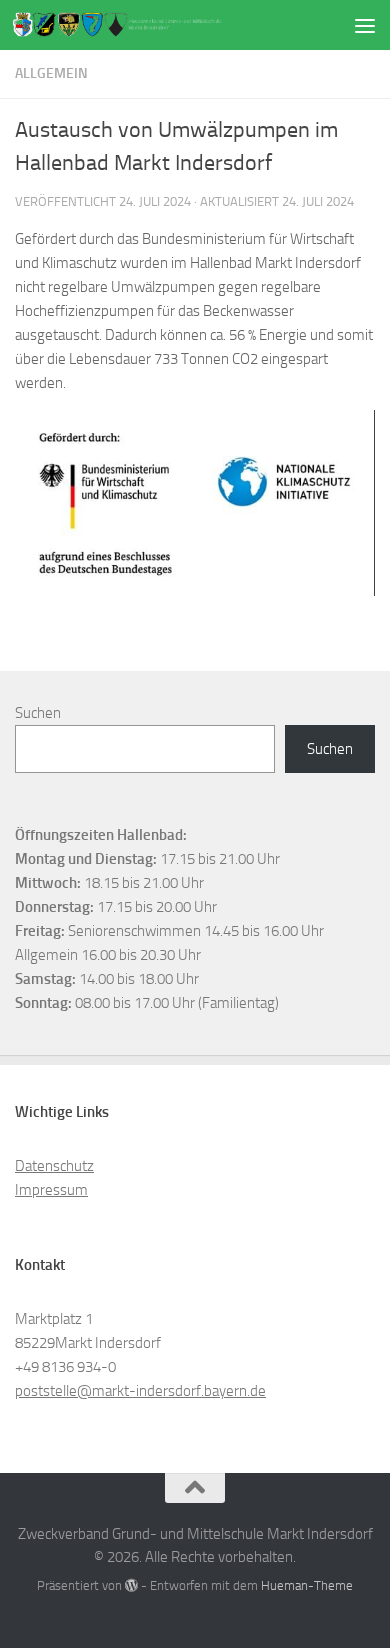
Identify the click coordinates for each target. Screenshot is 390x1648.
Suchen (38, 713)
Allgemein (51, 73)
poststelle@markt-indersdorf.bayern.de (140, 1391)
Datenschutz (54, 1166)
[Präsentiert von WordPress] (131, 1585)
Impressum (51, 1190)
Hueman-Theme (307, 1585)
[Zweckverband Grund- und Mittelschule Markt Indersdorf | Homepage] (153, 25)
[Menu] (365, 25)
